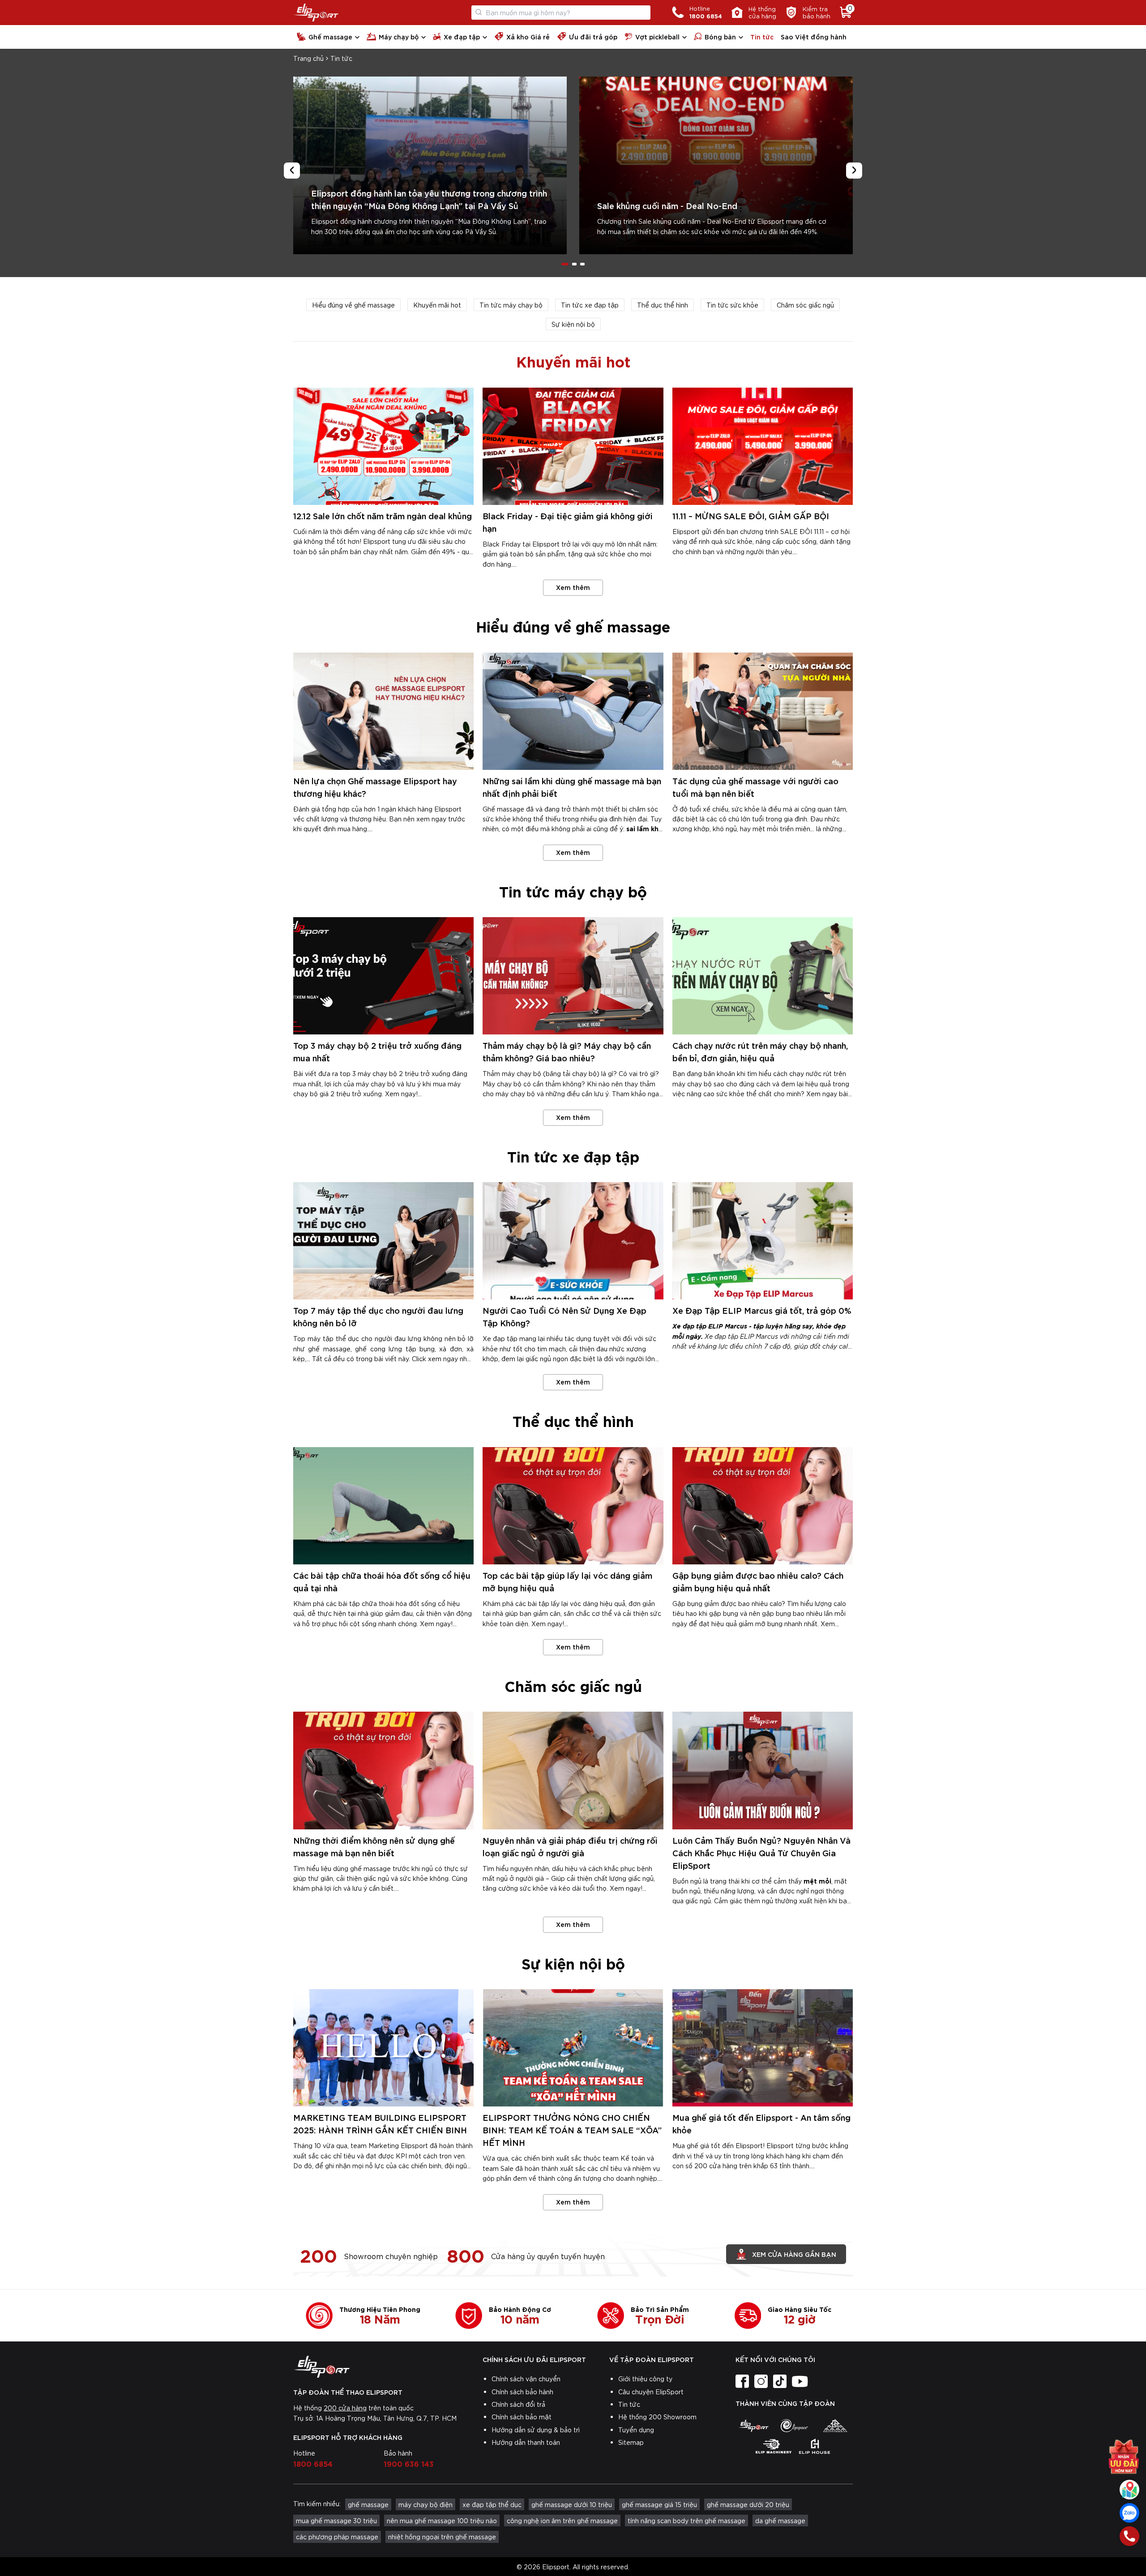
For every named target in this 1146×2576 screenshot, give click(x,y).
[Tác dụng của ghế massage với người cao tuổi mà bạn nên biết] (763, 711)
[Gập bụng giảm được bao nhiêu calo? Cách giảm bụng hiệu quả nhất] (763, 1506)
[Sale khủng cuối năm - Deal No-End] (716, 165)
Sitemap (631, 2442)
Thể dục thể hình (663, 305)
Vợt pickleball (657, 36)
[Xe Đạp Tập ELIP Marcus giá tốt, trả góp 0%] (763, 1241)
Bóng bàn (720, 36)
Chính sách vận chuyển (526, 2379)
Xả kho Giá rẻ (528, 36)
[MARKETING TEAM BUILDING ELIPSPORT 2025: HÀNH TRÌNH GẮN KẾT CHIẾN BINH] (383, 2048)
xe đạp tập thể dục (492, 2504)
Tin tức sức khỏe (732, 305)
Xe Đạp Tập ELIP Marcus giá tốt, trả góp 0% (762, 1310)
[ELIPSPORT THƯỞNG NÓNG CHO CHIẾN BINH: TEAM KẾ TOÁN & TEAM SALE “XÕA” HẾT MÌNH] (573, 2048)
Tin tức (762, 36)
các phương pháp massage (337, 2537)
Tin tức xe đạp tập (590, 305)
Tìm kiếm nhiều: (317, 2503)
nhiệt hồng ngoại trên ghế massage (442, 2537)
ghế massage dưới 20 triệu (748, 2504)
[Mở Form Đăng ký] (1124, 2452)
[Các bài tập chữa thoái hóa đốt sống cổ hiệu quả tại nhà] (383, 1506)
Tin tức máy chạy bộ (511, 305)
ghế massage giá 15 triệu (659, 2504)
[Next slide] (854, 171)
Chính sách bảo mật (522, 2417)
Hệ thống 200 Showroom (657, 2417)
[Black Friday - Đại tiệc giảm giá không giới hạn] (573, 446)
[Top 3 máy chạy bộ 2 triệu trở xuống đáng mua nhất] (383, 976)
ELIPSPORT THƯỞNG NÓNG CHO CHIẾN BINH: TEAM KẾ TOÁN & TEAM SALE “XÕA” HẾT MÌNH (572, 2130)
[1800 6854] (1129, 2536)
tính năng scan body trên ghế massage (686, 2520)
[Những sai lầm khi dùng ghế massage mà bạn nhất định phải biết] (573, 711)
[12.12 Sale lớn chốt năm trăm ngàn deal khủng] (383, 446)
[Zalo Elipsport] (1129, 2513)
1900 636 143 (409, 2463)
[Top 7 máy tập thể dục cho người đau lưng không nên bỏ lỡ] (383, 1241)
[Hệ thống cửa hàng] (1129, 2490)
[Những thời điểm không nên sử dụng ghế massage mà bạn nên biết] (383, 1770)
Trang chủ (308, 58)
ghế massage (368, 2504)
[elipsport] (753, 2426)
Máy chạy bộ (399, 36)
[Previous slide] (292, 171)
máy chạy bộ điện (425, 2504)
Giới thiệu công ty (645, 2379)
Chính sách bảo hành (522, 2392)
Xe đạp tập (462, 36)
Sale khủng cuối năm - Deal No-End (667, 205)
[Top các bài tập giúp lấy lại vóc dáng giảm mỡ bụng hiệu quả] (573, 1506)
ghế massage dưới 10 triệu (572, 2504)
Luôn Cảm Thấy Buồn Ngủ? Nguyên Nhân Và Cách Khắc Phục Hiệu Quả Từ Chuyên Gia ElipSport (761, 1852)
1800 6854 (313, 2463)
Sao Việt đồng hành (814, 36)
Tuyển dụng (636, 2430)
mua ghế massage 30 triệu (336, 2520)
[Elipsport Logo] (316, 13)
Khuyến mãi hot (437, 305)
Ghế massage (330, 36)
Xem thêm (573, 587)
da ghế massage (780, 2520)
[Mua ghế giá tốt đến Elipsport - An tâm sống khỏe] (763, 2048)
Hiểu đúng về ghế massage (353, 305)
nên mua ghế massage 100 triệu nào (442, 2520)
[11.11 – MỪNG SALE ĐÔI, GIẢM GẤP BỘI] (763, 446)
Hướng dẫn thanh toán (526, 2442)
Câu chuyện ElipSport (651, 2392)
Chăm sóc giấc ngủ (805, 305)
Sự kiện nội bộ (573, 324)
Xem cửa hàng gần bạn (794, 2254)
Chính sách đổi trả (518, 2404)
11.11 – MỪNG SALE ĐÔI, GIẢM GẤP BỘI (751, 515)
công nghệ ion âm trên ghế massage (562, 2520)
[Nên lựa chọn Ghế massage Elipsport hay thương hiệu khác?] (383, 711)
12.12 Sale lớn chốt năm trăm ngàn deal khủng (383, 515)
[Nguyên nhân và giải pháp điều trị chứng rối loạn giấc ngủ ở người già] (573, 1770)
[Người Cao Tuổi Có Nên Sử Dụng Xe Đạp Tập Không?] (573, 1241)
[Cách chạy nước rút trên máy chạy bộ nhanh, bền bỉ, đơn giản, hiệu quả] (763, 976)
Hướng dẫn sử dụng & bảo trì (536, 2430)
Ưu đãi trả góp (593, 36)
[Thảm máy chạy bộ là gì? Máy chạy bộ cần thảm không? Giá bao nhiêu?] (573, 976)
